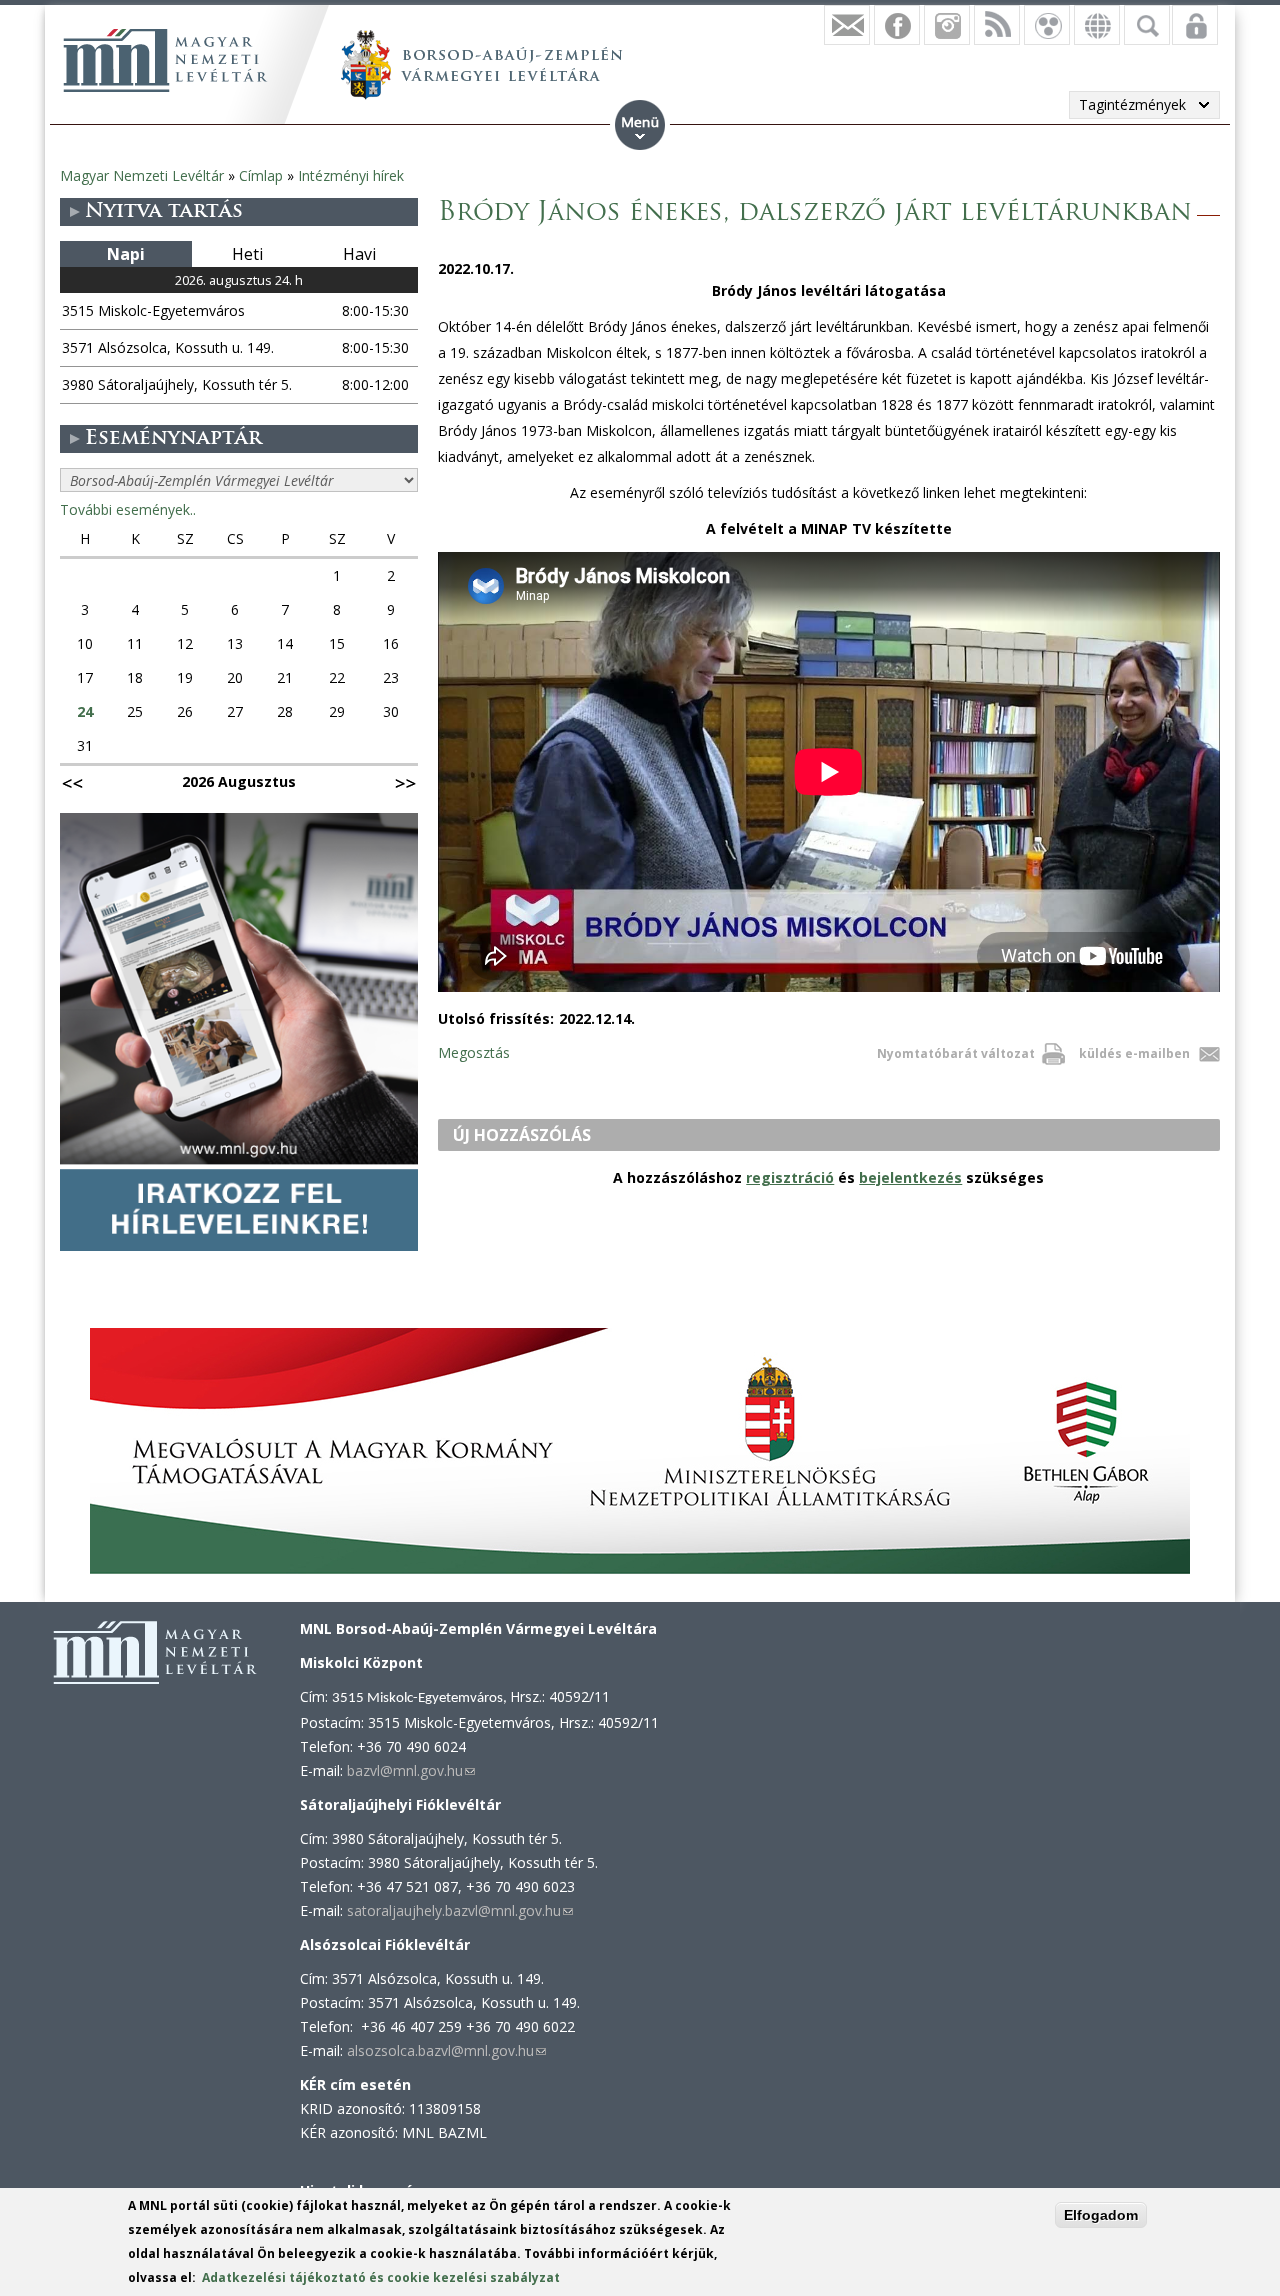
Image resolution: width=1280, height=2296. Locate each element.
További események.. (128, 509)
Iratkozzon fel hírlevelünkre (847, 25)
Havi (359, 254)
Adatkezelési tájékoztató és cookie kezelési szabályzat (381, 2277)
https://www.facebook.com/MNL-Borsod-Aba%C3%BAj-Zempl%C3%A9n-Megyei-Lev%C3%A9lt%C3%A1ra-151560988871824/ (897, 25)
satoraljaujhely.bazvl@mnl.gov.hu (460, 1910)
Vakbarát (1047, 25)
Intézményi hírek (351, 175)
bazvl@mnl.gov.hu (411, 1770)
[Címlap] (165, 60)
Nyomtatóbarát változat (956, 1053)
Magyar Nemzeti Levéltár (142, 175)
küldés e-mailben (1134, 1053)
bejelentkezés (910, 1177)
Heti (247, 254)
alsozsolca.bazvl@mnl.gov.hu (446, 2050)
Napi (126, 254)
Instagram (947, 25)
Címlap (261, 175)
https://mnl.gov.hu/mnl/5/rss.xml (997, 25)
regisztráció (790, 1177)
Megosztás (474, 1052)
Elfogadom (1101, 2215)
